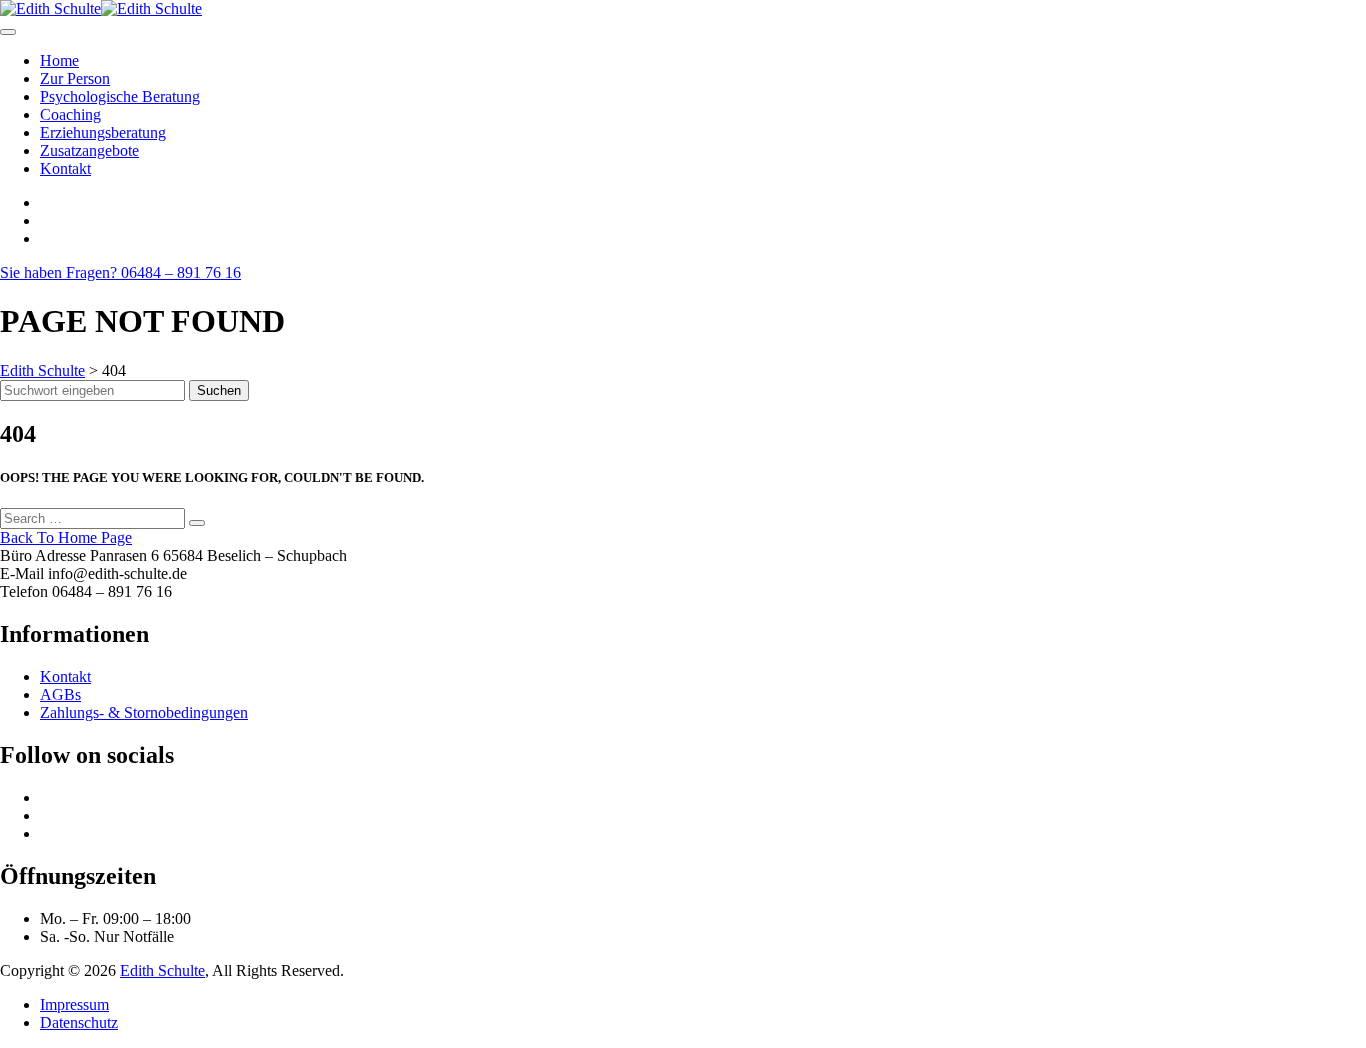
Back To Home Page (66, 537)
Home (59, 60)
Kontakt (65, 168)
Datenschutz (79, 1022)
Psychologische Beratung (120, 96)
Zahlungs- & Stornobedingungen (144, 712)
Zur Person (75, 78)
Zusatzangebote (89, 150)
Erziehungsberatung (103, 132)
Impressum (74, 1004)
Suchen (219, 390)
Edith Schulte (162, 970)
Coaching (70, 114)
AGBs (60, 694)
